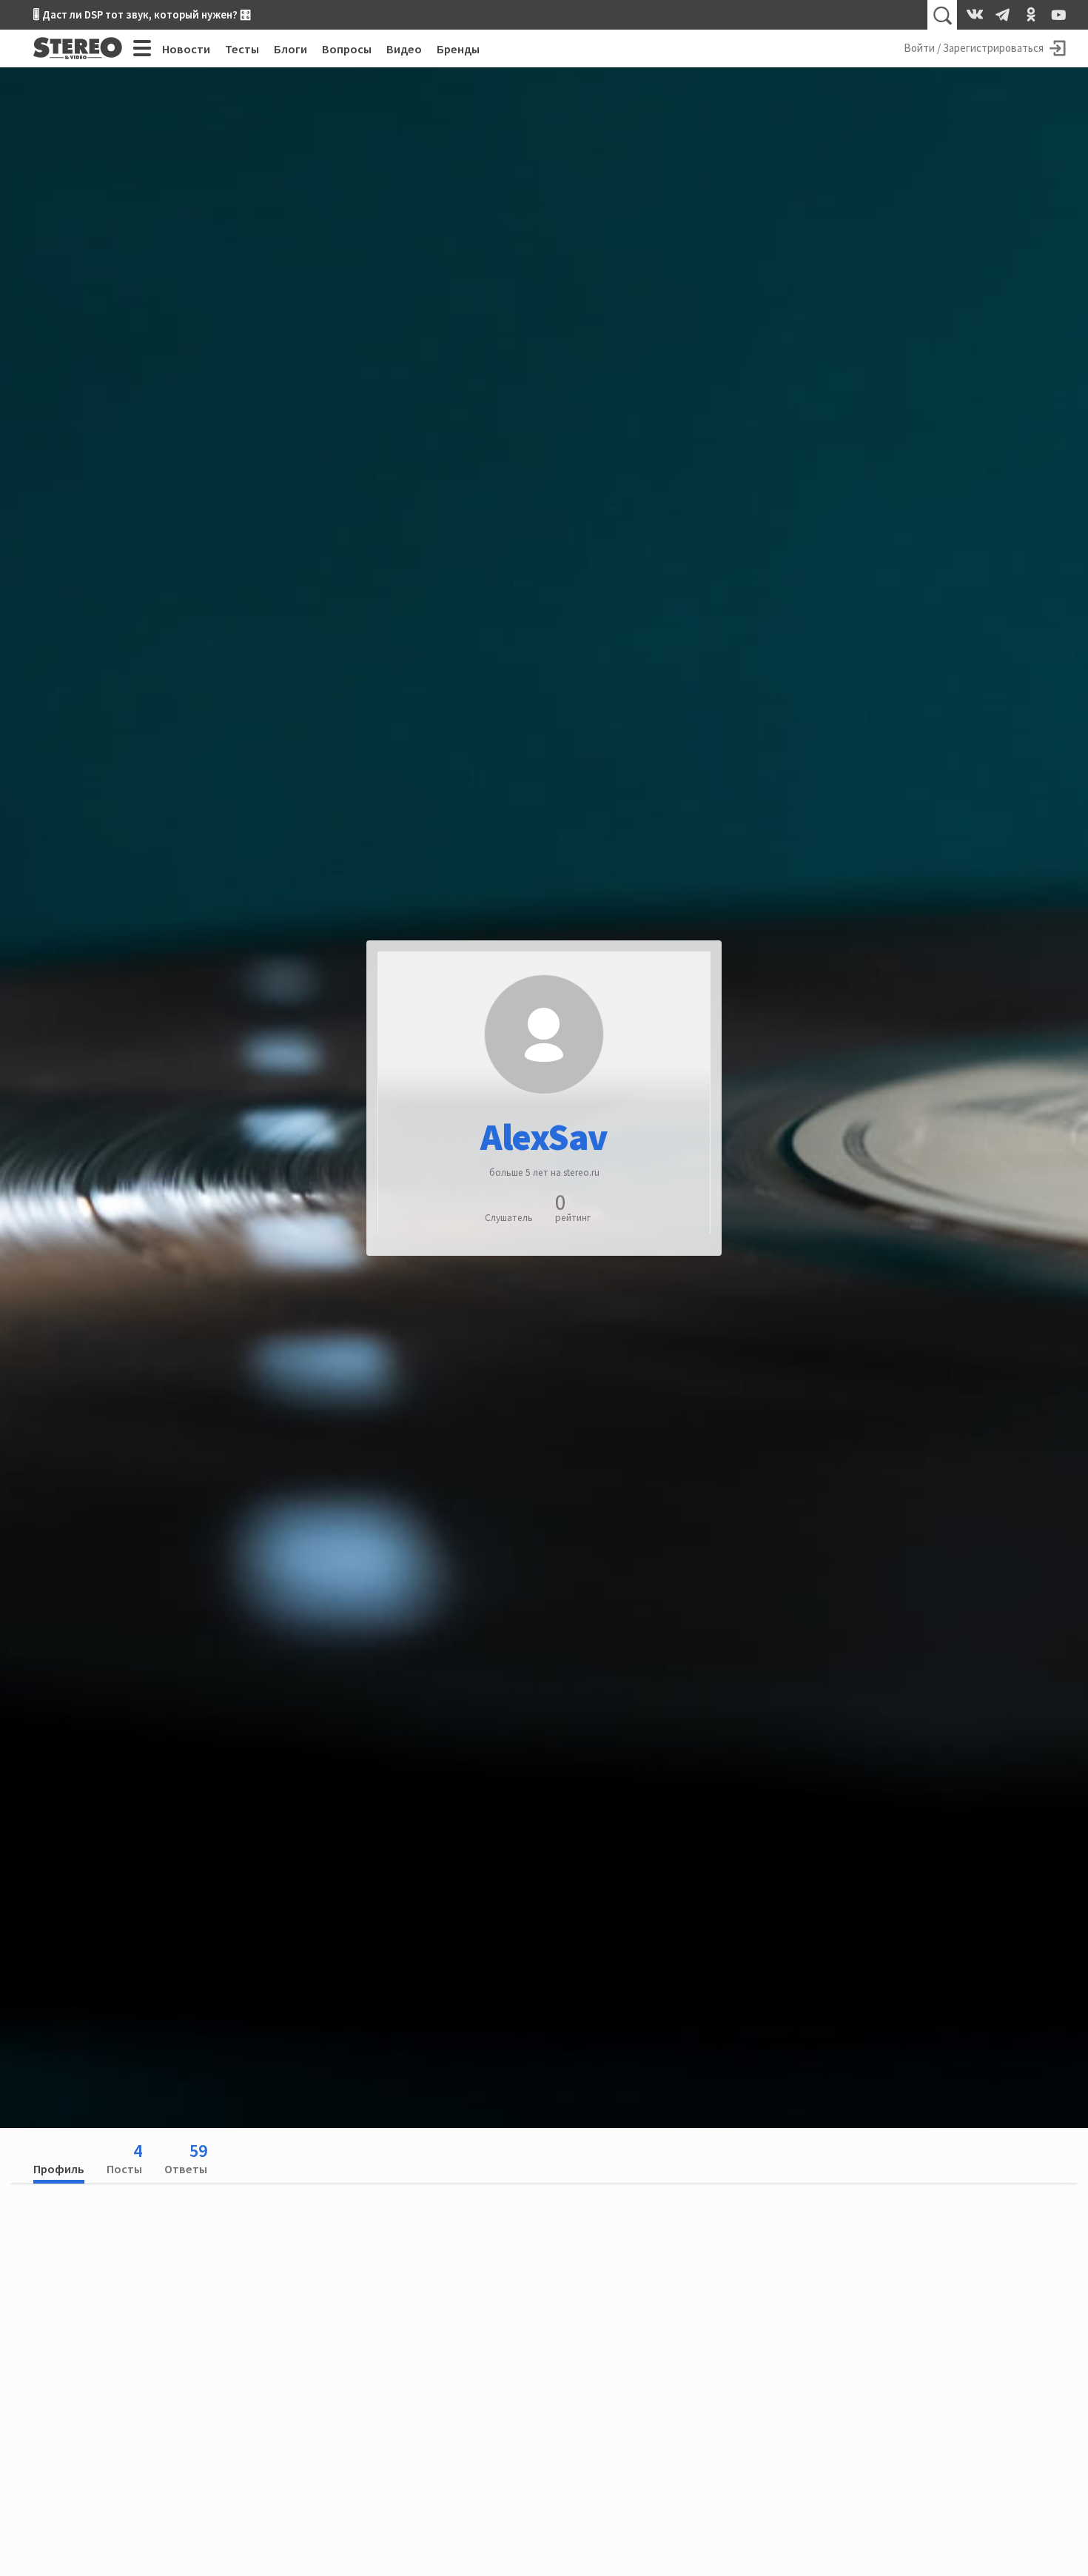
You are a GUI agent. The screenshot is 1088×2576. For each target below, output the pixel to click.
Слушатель (509, 1217)
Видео (404, 49)
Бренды (458, 49)
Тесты (242, 49)
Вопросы (347, 49)
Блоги (291, 49)
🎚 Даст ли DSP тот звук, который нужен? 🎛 (142, 14)
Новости (186, 49)
